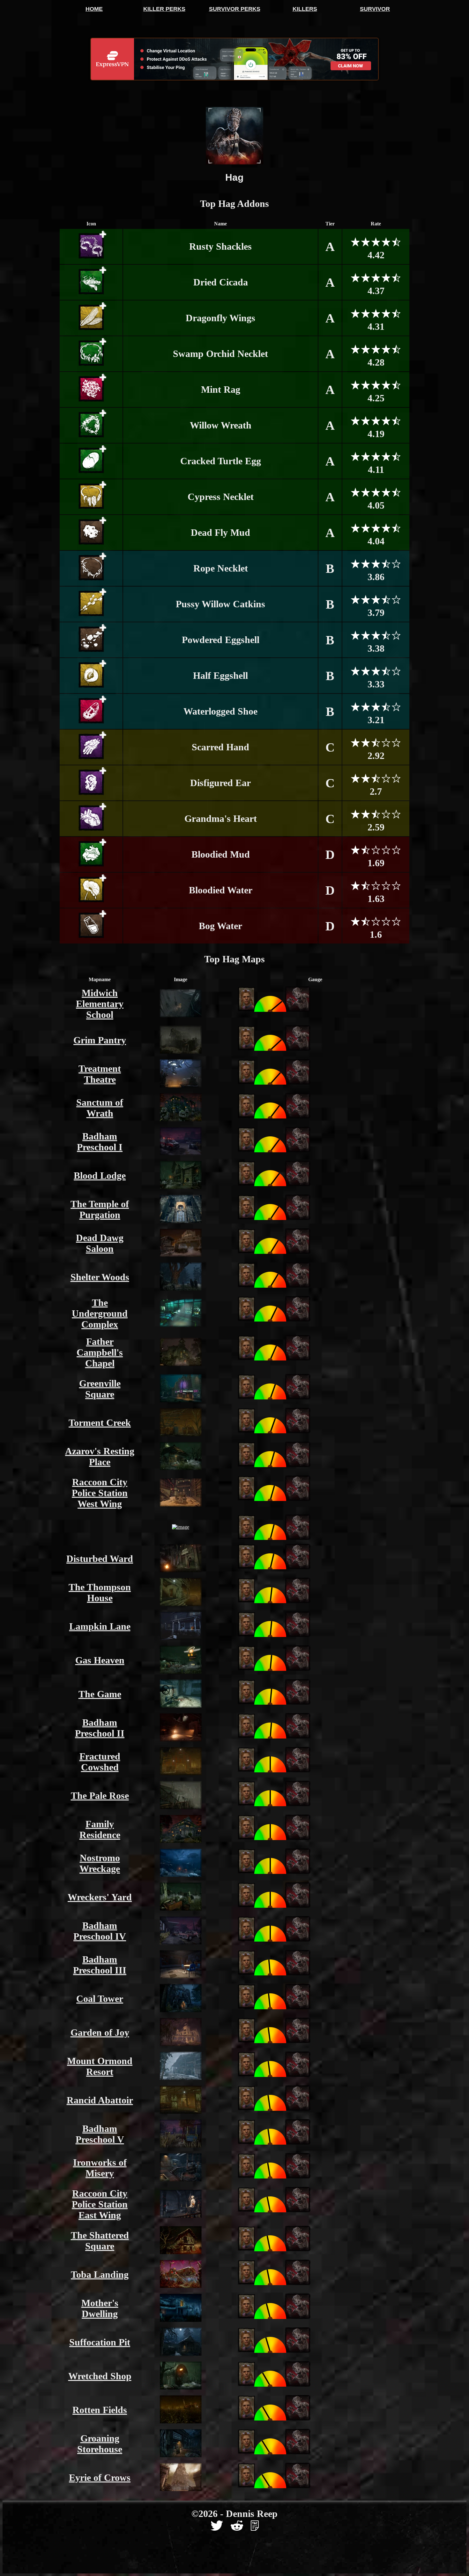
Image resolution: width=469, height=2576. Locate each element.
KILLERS (305, 9)
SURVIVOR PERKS (235, 9)
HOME (94, 9)
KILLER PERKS (164, 9)
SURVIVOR (375, 9)
